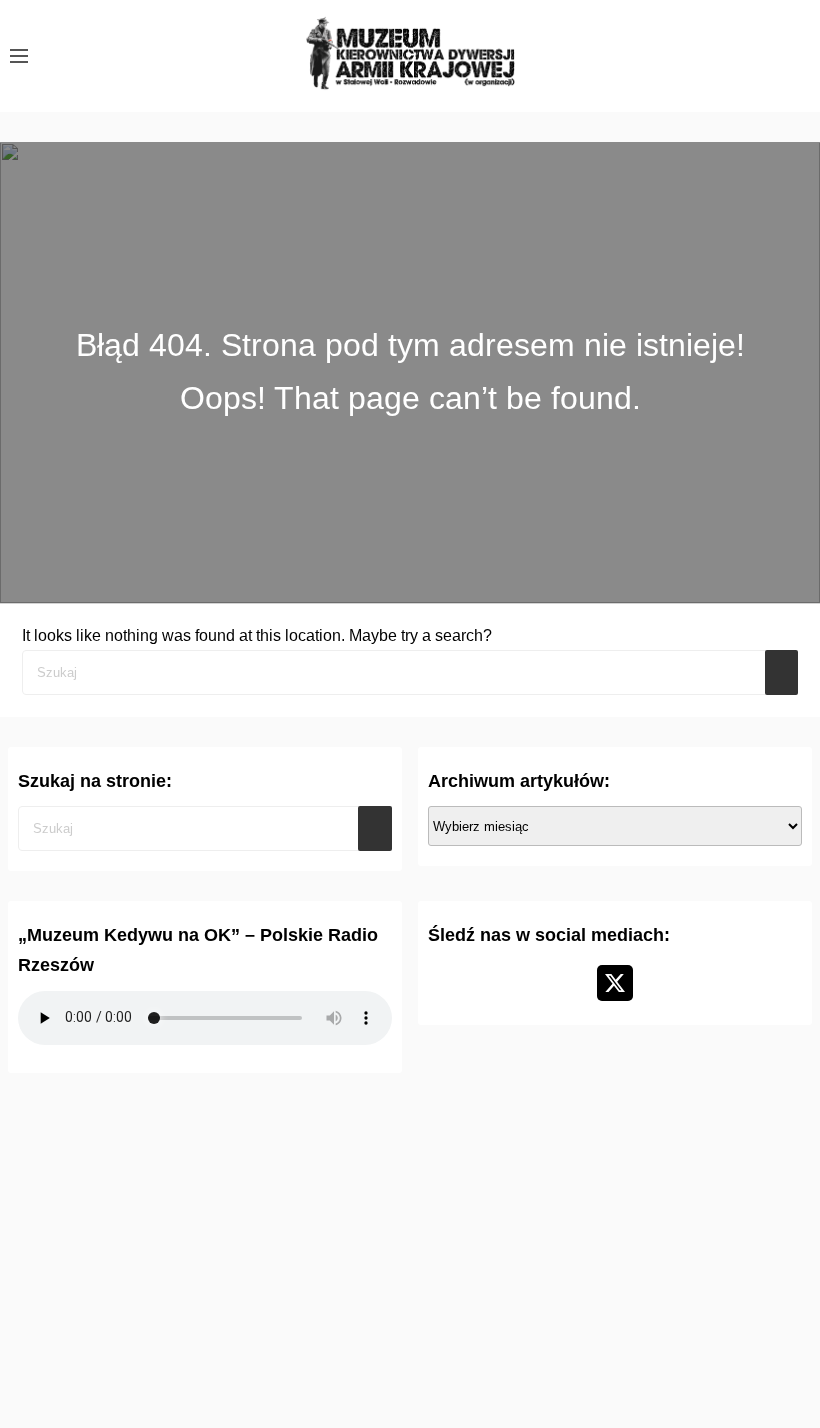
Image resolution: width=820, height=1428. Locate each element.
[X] (615, 983)
